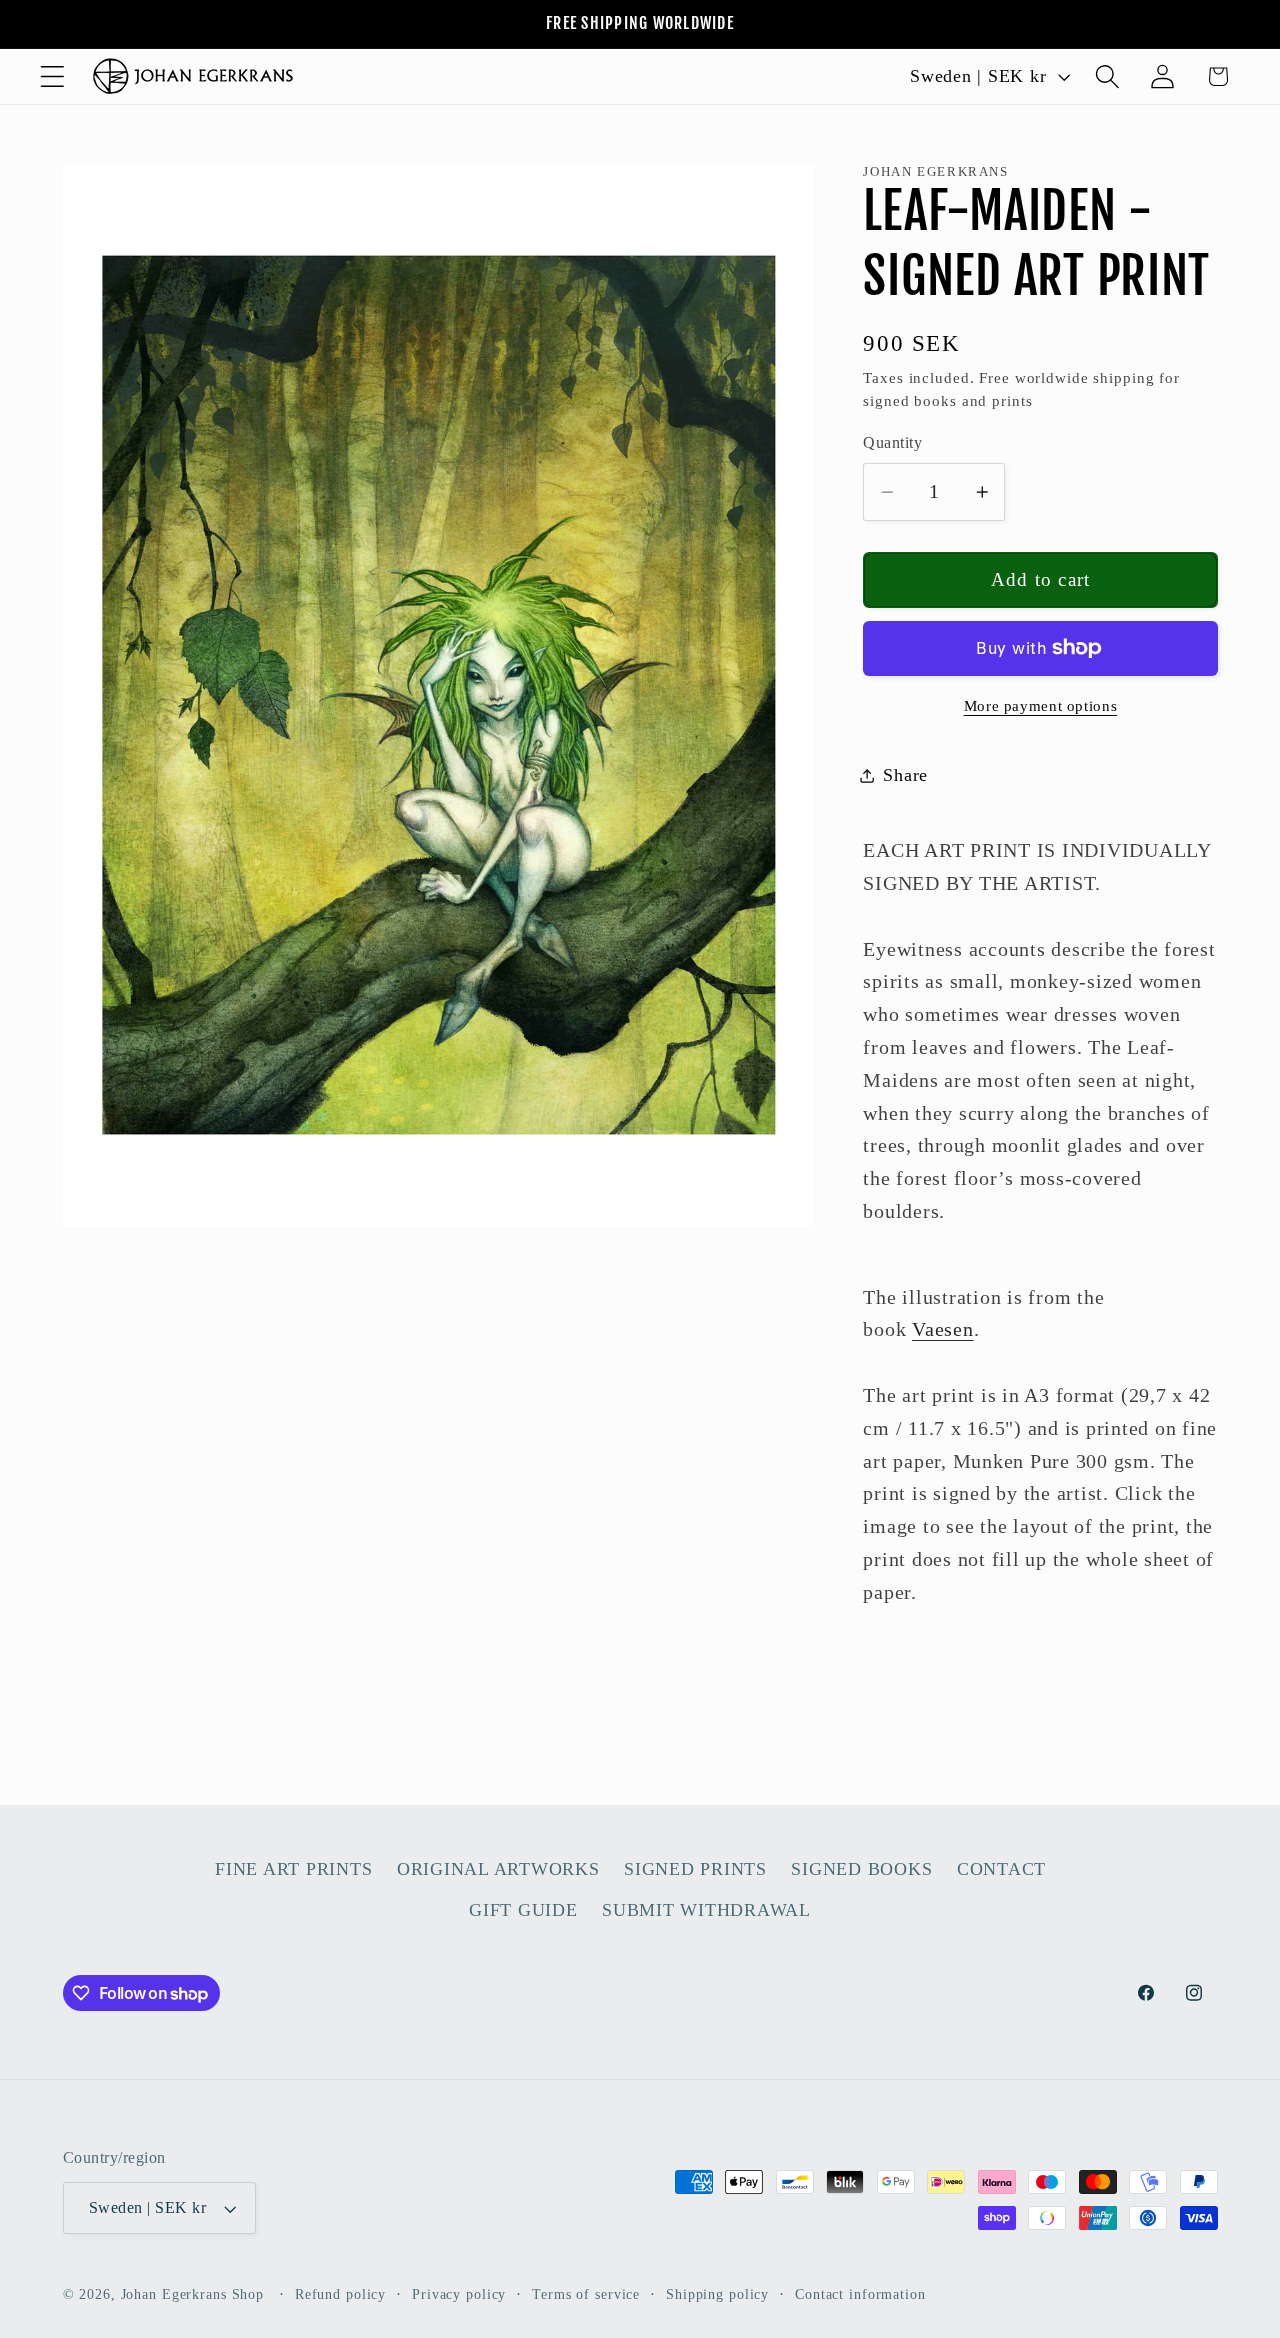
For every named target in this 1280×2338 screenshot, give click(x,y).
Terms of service (586, 2294)
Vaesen (943, 1329)
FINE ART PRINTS (293, 1869)
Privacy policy (459, 2294)
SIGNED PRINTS (695, 1869)
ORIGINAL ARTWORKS (498, 1869)
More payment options (1041, 706)
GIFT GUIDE (523, 1910)
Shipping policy (717, 2294)
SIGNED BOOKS (861, 1869)
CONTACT (1001, 1869)
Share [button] (905, 775)
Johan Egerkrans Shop (193, 2294)
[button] (52, 76)
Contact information (860, 2294)
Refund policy (340, 2294)
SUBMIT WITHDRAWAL (706, 1910)
